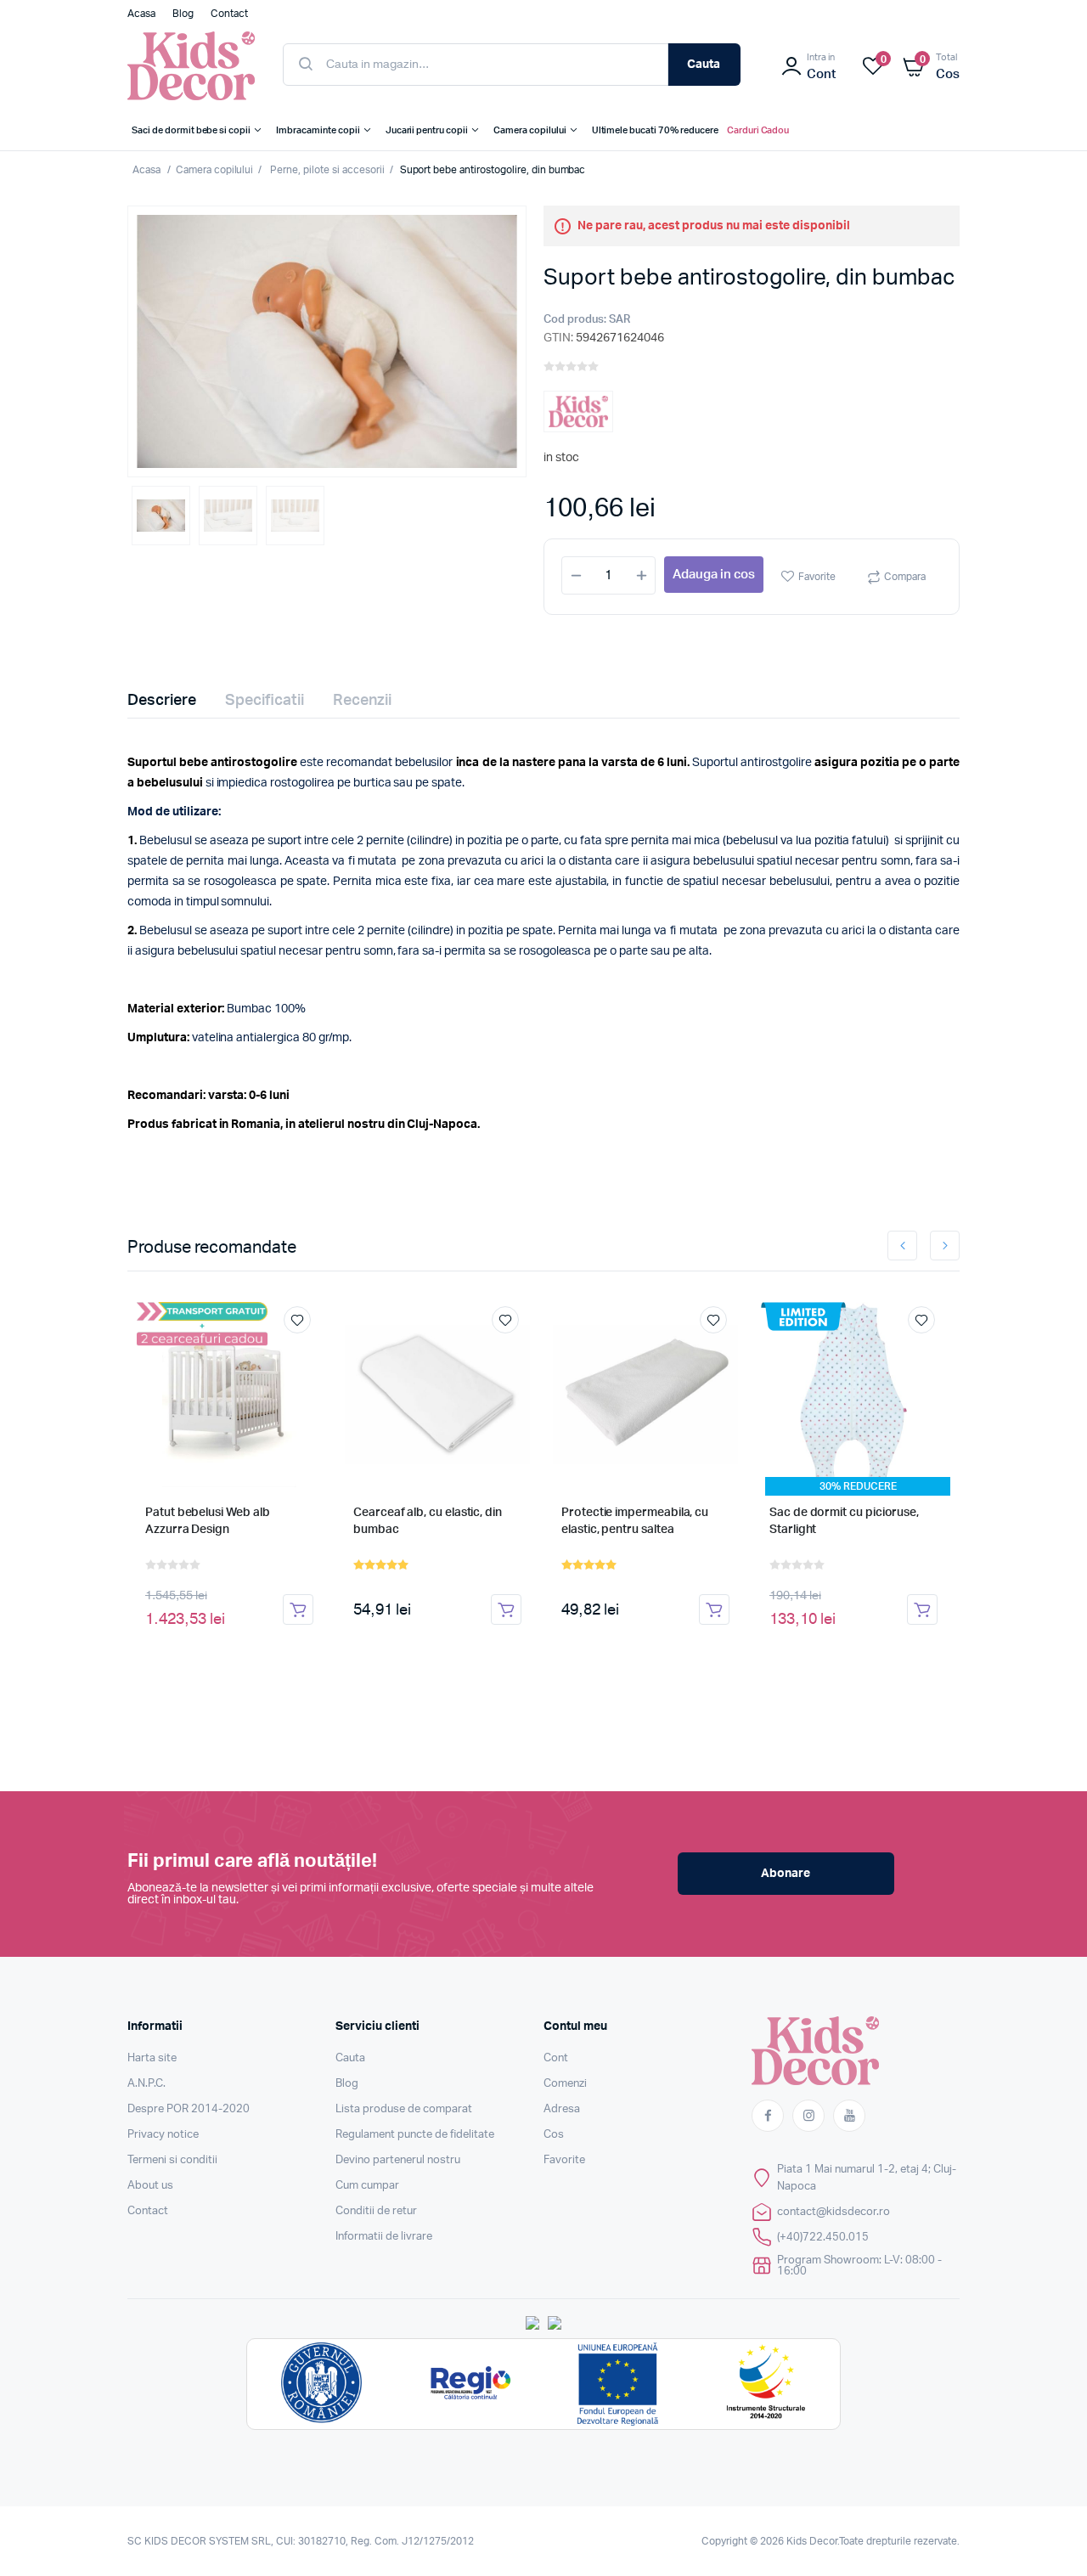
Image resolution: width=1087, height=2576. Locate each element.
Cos (554, 2135)
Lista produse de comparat (404, 2109)
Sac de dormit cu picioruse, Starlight (844, 1521)
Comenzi (565, 2084)
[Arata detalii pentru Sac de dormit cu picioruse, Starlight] (853, 1395)
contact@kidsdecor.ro (834, 2212)
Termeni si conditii (172, 2160)
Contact (148, 2211)
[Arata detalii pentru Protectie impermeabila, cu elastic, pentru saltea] (645, 1395)
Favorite (817, 577)
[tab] (172, 701)
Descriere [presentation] (162, 701)
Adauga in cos (714, 575)
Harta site (152, 2058)
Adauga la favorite (297, 1320)
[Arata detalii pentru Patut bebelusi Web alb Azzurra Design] (229, 1395)
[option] (327, 341)
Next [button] (945, 1246)
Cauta (704, 65)
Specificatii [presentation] (265, 701)
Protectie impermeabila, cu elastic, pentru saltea (635, 1521)
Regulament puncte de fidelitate (415, 2135)
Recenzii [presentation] (362, 701)
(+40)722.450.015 (823, 2238)
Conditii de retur (376, 2211)
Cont (556, 2058)
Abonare (786, 1874)
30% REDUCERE (858, 1486)
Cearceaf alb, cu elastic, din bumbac (428, 1521)
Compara (905, 577)
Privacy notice (163, 2135)
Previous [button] (902, 1246)
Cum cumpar (367, 2186)
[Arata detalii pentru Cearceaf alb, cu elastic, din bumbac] (437, 1395)
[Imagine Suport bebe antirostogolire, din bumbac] (327, 341)
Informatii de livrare (384, 2237)
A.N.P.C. (146, 2084)
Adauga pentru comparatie (306, 1351)
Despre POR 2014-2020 (189, 2109)
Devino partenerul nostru (398, 2160)
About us (150, 2186)
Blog (347, 2084)
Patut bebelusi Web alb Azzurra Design (207, 1521)
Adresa (562, 2109)
